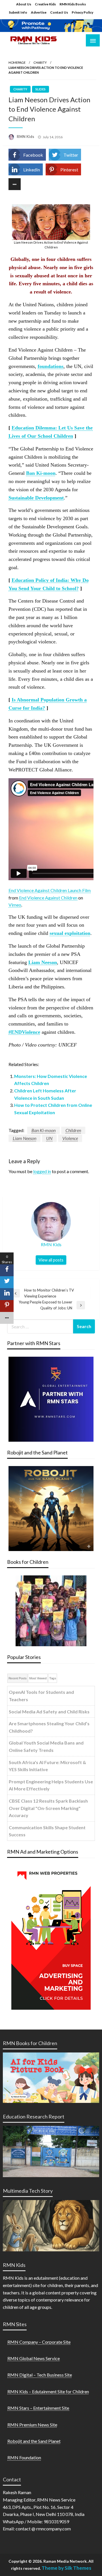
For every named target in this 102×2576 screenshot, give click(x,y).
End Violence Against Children (48, 898)
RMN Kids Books (73, 4)
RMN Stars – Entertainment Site (38, 2408)
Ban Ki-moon (43, 1130)
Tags (53, 1678)
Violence (70, 1138)
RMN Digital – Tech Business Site (40, 2375)
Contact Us (59, 12)
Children (73, 1130)
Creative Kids (45, 4)
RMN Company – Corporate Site (39, 2342)
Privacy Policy (82, 12)
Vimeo (15, 905)
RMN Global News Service (34, 2358)
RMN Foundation (24, 2457)
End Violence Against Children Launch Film (50, 890)
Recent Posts (17, 1678)
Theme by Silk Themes (66, 2568)
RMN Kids (26, 137)
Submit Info (18, 12)
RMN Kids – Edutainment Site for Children (48, 2391)
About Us (24, 4)
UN (49, 1138)
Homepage (17, 62)
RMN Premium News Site (32, 2425)
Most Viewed (38, 1678)
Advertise (39, 12)
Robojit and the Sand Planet (34, 2441)
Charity (40, 62)
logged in (42, 1171)
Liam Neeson (25, 1138)
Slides (41, 89)
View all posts (51, 1260)
